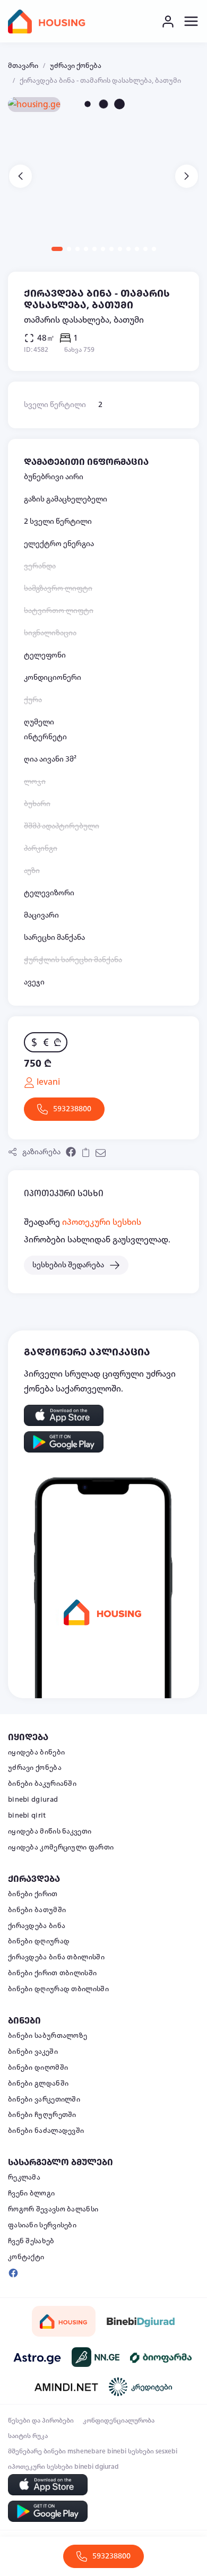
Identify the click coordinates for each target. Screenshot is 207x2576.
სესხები (141, 2451)
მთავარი (23, 66)
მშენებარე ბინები (37, 2451)
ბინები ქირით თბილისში (52, 1973)
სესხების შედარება (68, 1265)
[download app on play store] (64, 1442)
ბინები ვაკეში (33, 2052)
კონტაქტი (26, 2257)
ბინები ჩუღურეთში (42, 2115)
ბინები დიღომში (38, 2068)
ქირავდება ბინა (37, 1926)
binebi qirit (27, 1816)
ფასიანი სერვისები (42, 2225)
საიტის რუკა (28, 2436)
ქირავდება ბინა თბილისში (56, 1957)
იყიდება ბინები (36, 1752)
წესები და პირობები (41, 2421)
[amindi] (66, 2387)
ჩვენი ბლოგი (31, 2193)
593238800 (72, 1109)
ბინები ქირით (33, 1894)
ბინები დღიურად (39, 1941)
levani (47, 1082)
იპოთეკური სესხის (102, 1222)
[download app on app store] (64, 1415)
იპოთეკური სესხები (40, 2467)
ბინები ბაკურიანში (42, 1784)
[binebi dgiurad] (141, 2321)
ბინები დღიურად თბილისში (58, 1989)
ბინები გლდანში (38, 2084)
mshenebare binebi (97, 2451)
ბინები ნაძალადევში (46, 2131)
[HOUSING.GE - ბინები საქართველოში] (64, 2322)
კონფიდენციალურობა (119, 2421)
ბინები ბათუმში (37, 1910)
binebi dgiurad (33, 1800)
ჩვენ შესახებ (31, 2241)
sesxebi (166, 2451)
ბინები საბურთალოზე (48, 2036)
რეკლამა (24, 2177)
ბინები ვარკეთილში (44, 2099)
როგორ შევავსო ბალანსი (53, 2209)
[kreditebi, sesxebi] (141, 2387)
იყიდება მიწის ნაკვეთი (50, 1831)
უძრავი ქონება (76, 66)
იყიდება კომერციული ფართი (61, 1847)
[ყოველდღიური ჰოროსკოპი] (37, 2357)
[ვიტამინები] (162, 2357)
